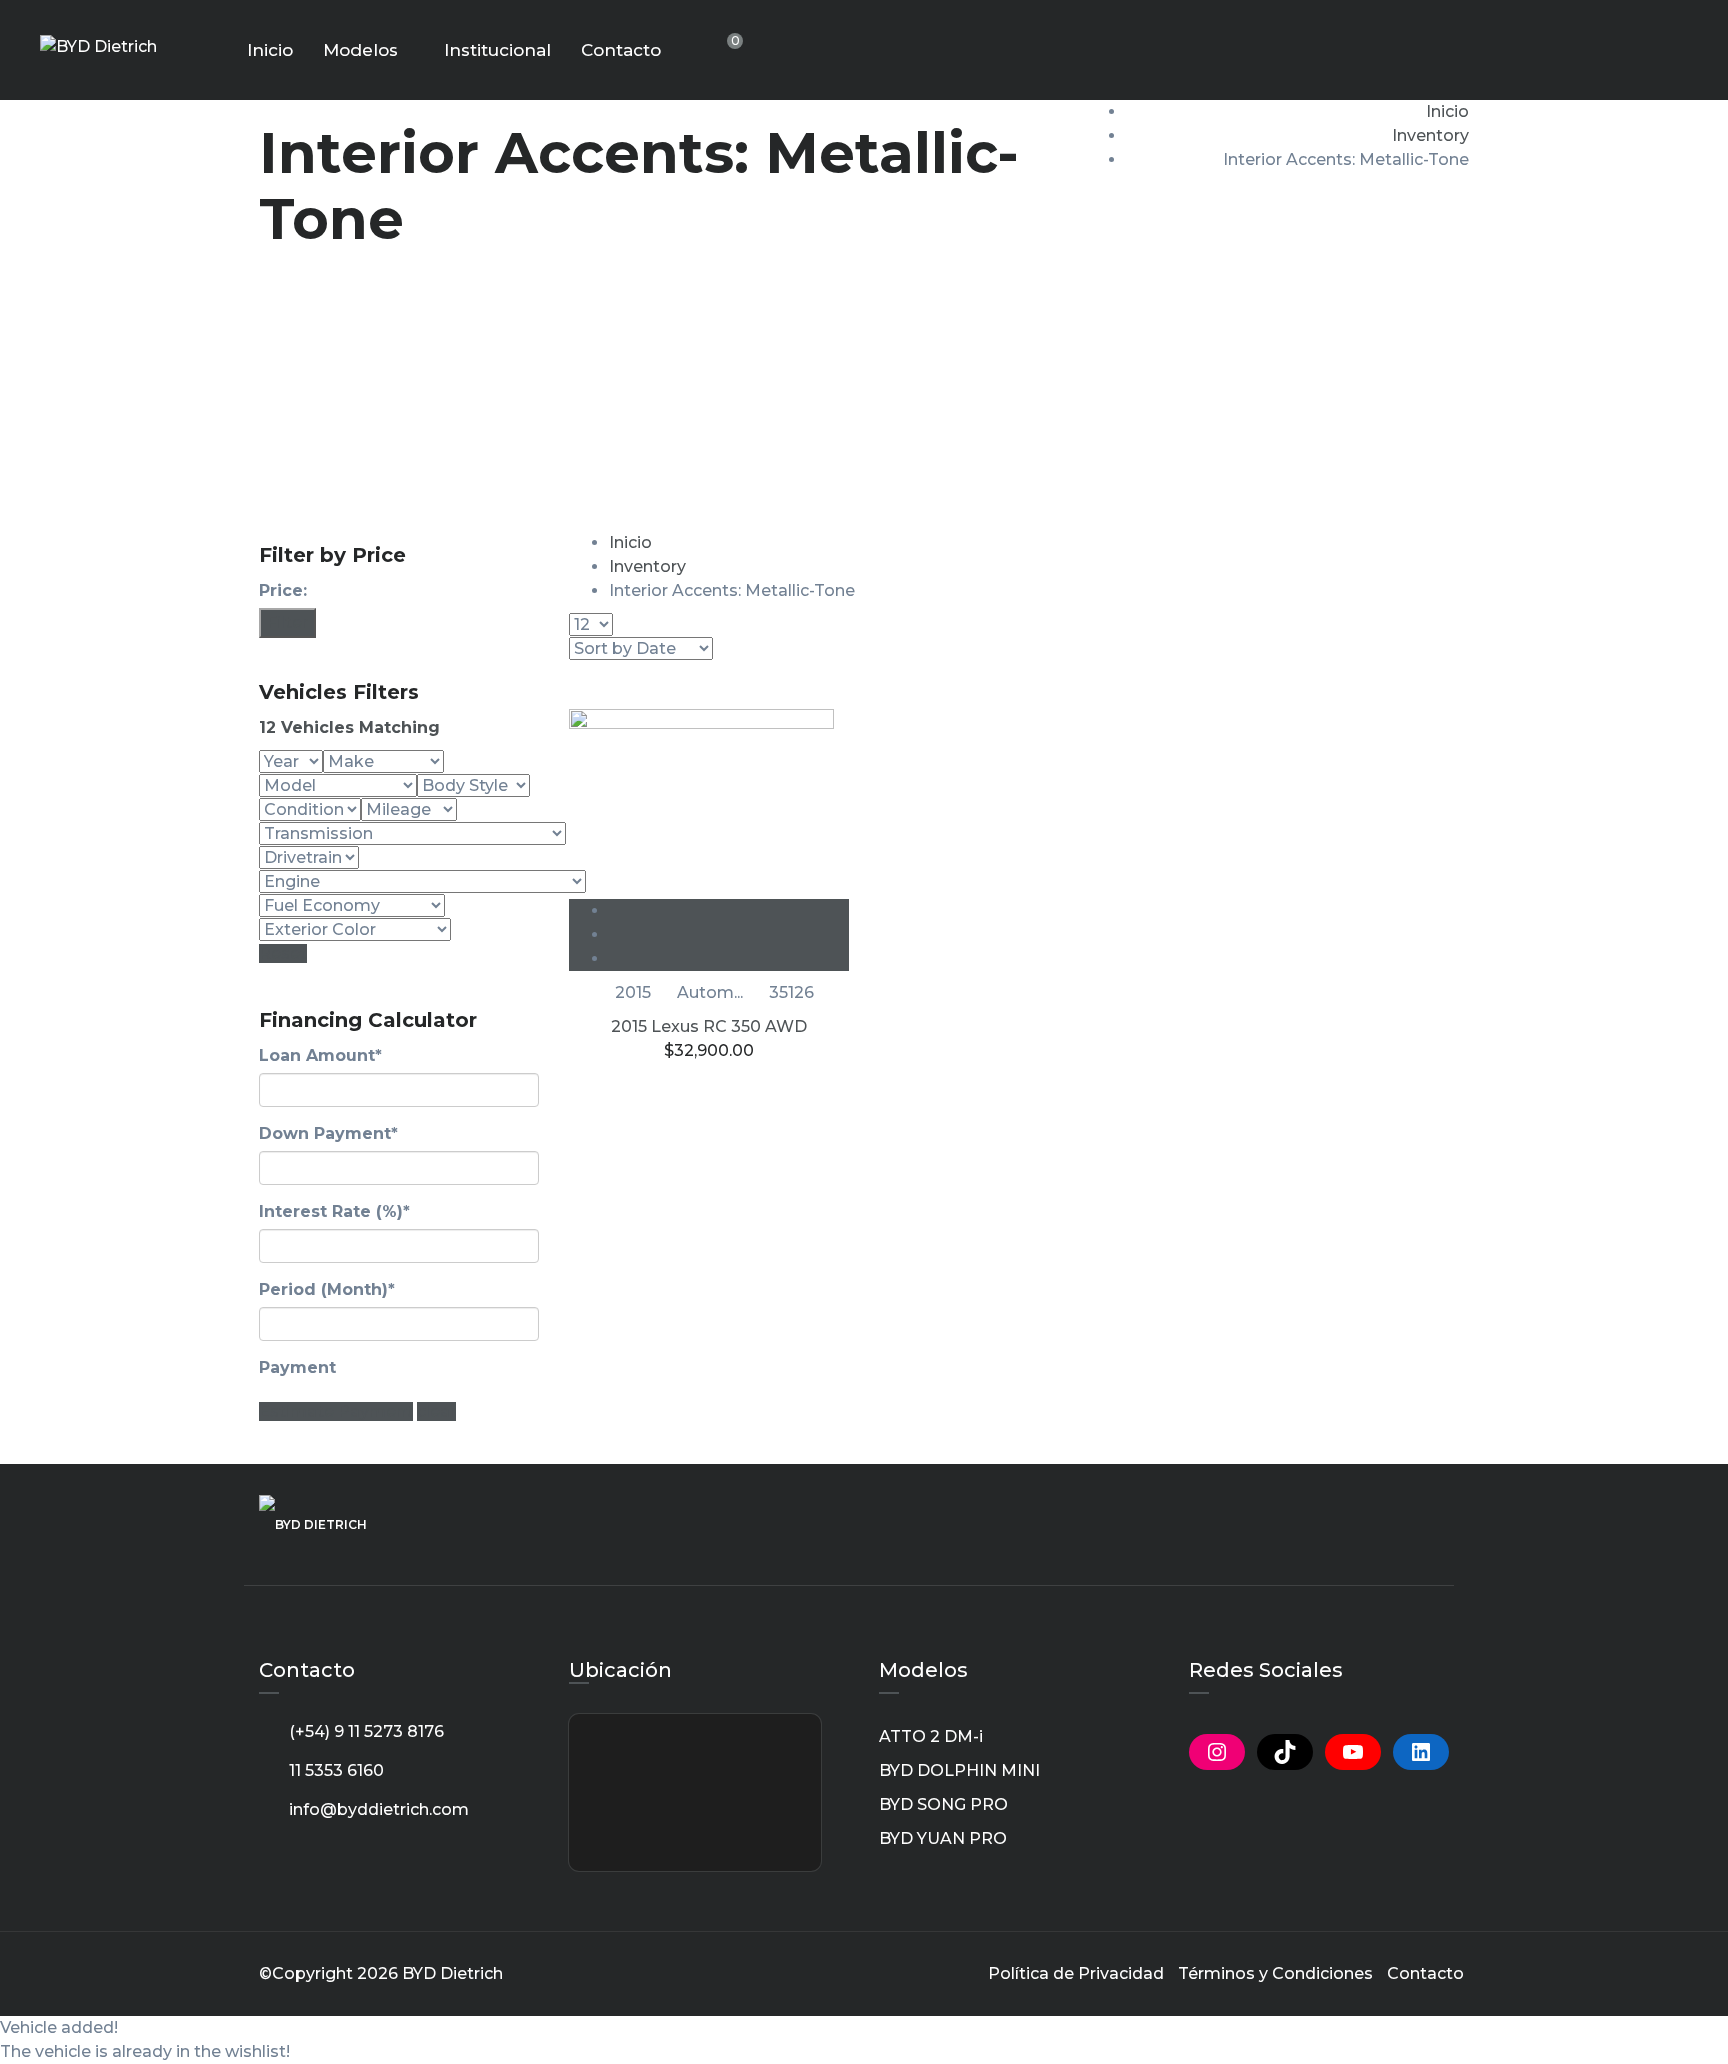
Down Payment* (328, 1133)
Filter (287, 622)
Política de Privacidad (1076, 1973)
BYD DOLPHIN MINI (959, 1770)
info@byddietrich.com (379, 1809)
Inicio (270, 50)
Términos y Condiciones (1275, 1973)
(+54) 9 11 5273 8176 (366, 1731)
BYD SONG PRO (943, 1804)
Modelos (360, 50)
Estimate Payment (336, 1411)
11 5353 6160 (336, 1770)
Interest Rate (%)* (334, 1211)
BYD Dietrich (452, 1973)
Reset (283, 953)
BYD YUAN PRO (943, 1838)
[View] (729, 910)
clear (436, 1411)
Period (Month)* (327, 1289)
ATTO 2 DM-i (931, 1736)
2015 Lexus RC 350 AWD (709, 1026)
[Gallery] (729, 958)
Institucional (497, 50)
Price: (283, 590)
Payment (297, 1367)
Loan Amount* (320, 1055)
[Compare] (729, 934)
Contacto (621, 50)
